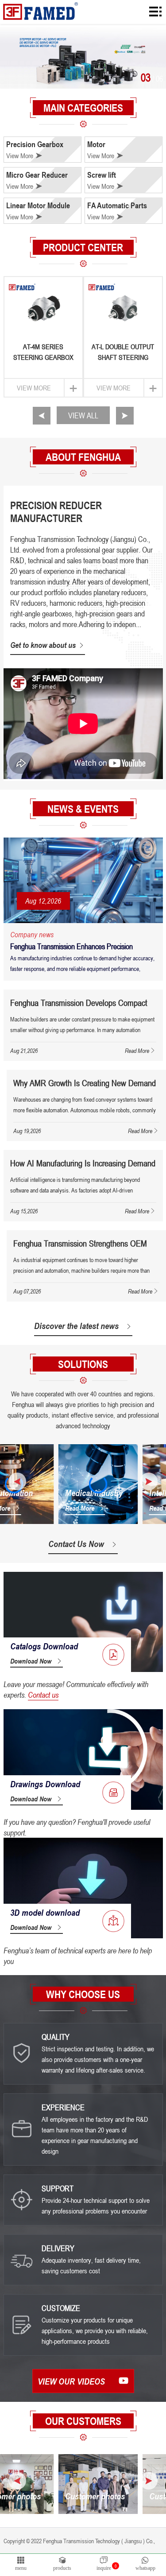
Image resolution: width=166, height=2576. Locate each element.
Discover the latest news (76, 1326)
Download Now (31, 1661)
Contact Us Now (76, 1544)
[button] (42, 416)
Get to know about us (43, 645)
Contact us (43, 1695)
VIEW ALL (83, 415)
